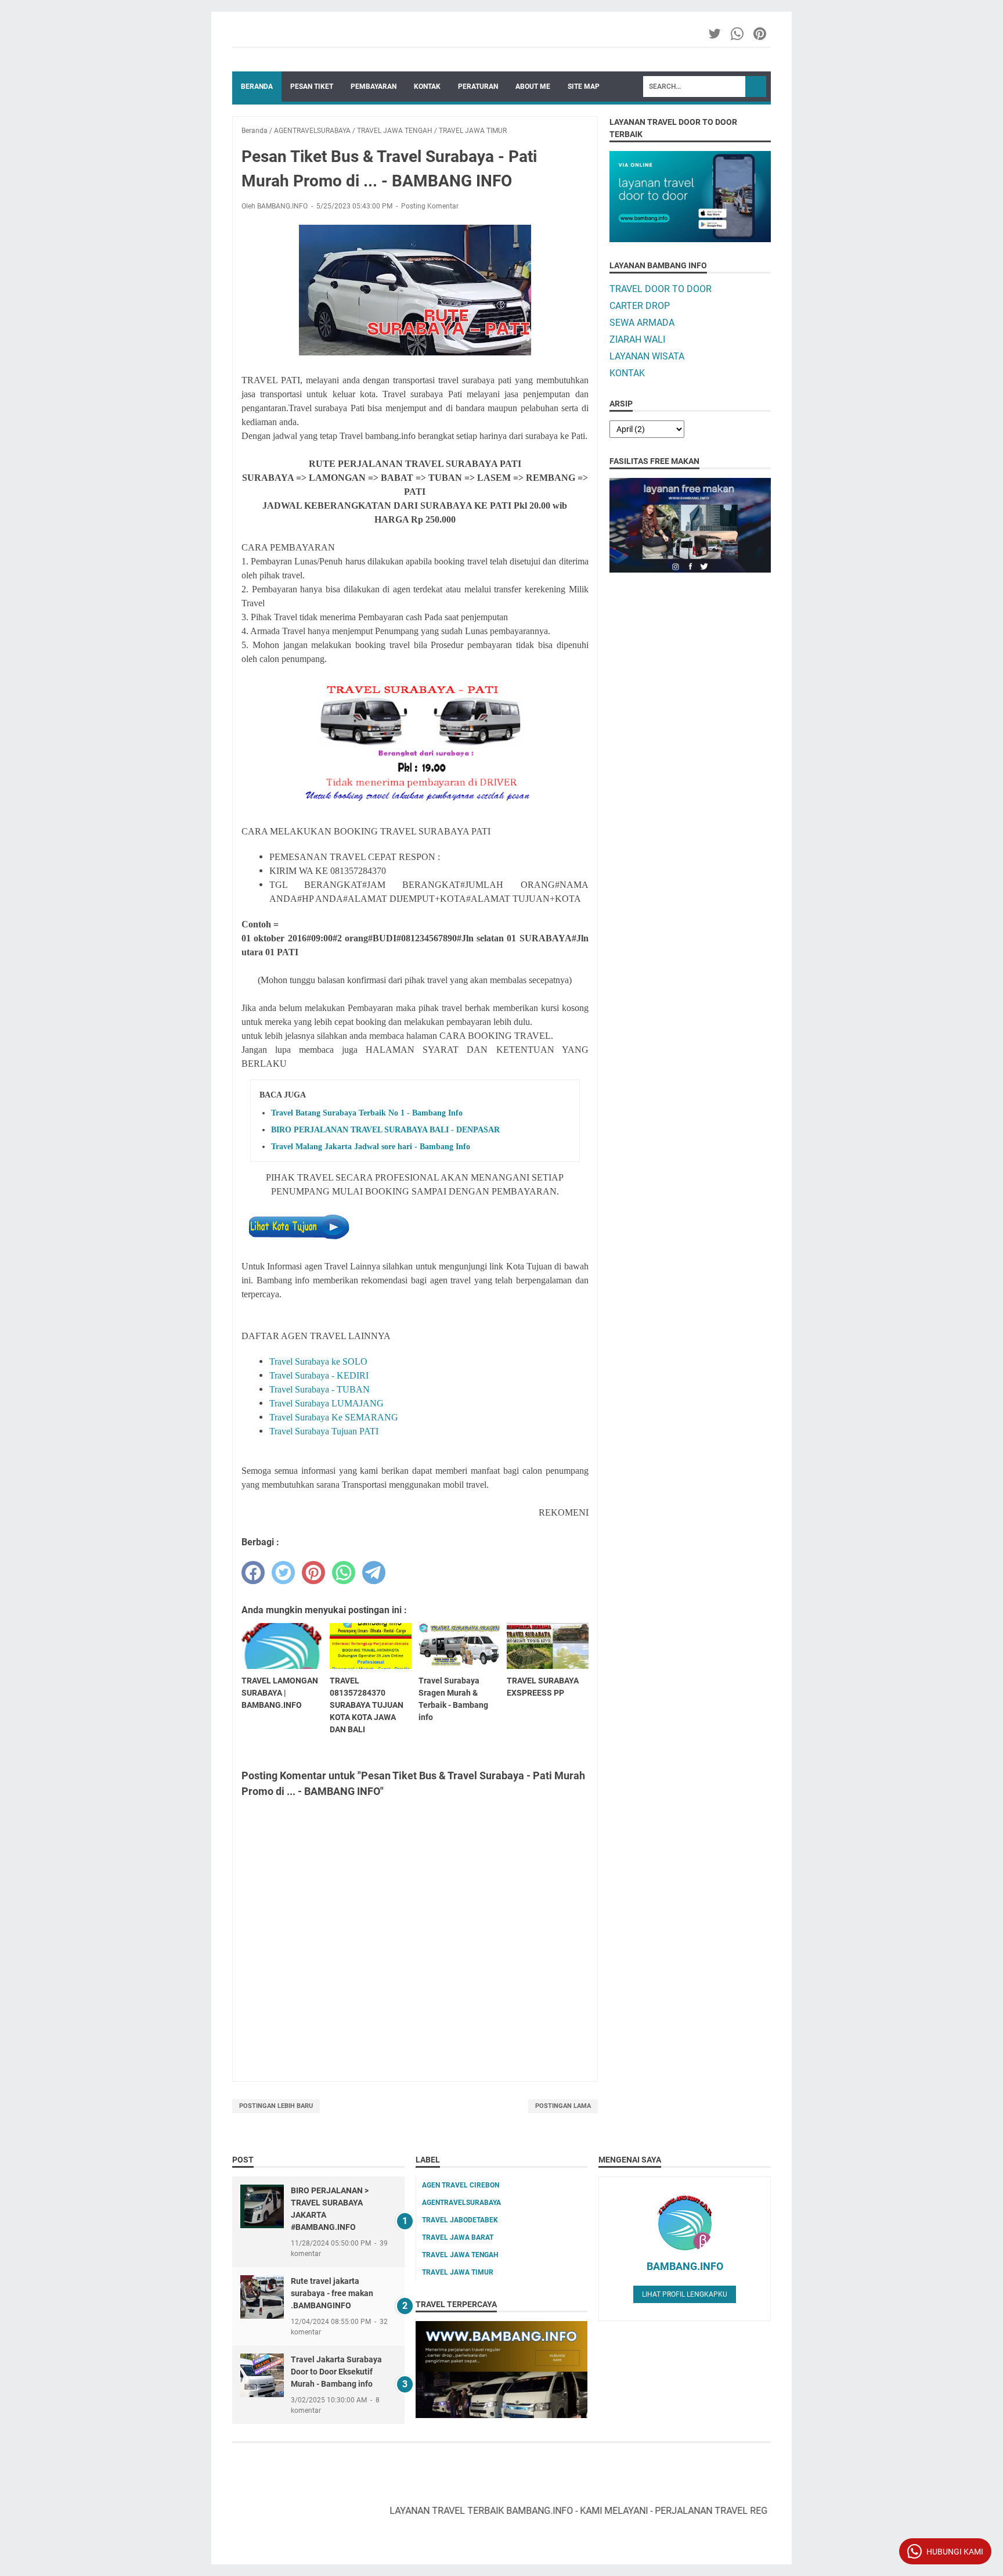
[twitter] (283, 1573)
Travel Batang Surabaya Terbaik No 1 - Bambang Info (367, 1113)
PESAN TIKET (312, 87)
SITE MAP (584, 87)
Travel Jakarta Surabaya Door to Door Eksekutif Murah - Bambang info (336, 2372)
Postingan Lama (563, 2106)
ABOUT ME (533, 87)
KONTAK (427, 87)
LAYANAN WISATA (647, 356)
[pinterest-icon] (761, 34)
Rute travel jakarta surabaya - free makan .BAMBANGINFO (332, 2293)
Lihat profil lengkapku (685, 2294)
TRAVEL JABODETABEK (460, 2220)
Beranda (257, 87)
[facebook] (253, 1573)
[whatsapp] (344, 1573)
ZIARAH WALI (637, 339)
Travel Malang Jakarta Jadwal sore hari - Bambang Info (371, 1147)
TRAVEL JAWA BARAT (458, 2237)
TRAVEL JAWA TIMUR (458, 2272)
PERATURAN (478, 87)
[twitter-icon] (715, 34)
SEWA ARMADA (642, 323)
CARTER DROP (640, 306)
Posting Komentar (430, 206)
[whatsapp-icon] (738, 34)
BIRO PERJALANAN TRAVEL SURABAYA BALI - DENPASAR (385, 1130)
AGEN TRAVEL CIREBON (461, 2185)
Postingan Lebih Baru (276, 2106)
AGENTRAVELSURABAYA (461, 2203)
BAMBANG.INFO (685, 2266)
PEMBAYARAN (374, 87)
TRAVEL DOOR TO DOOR (661, 289)
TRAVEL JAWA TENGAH (460, 2255)
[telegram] (374, 1573)
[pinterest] (313, 1573)
